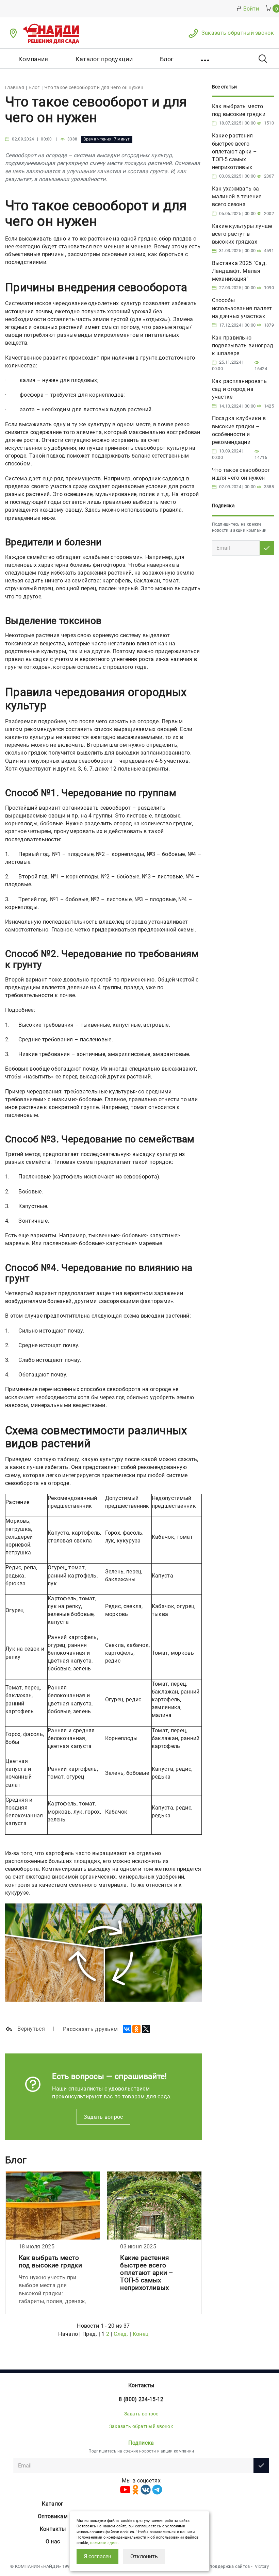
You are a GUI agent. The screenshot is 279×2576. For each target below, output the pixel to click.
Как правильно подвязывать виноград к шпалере (243, 345)
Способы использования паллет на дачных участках (242, 308)
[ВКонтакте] (127, 2029)
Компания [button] (33, 59)
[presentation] (9, 2244)
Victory (262, 2566)
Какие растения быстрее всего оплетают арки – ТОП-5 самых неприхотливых (147, 2273)
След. (121, 2334)
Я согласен (97, 2556)
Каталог (53, 2504)
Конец (141, 2334)
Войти (251, 9)
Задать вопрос (103, 2117)
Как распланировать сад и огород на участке (239, 389)
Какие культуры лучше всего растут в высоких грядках (242, 234)
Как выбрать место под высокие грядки (50, 2261)
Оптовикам (53, 2516)
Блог (167, 59)
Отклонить (144, 2556)
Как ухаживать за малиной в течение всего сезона (237, 196)
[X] (146, 2029)
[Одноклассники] (136, 2029)
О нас (53, 2541)
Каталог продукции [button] (104, 59)
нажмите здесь (104, 2543)
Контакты (141, 2385)
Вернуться (30, 2029)
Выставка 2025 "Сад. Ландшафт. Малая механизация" (240, 271)
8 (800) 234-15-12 (141, 2399)
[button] (206, 59)
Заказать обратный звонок (238, 33)
